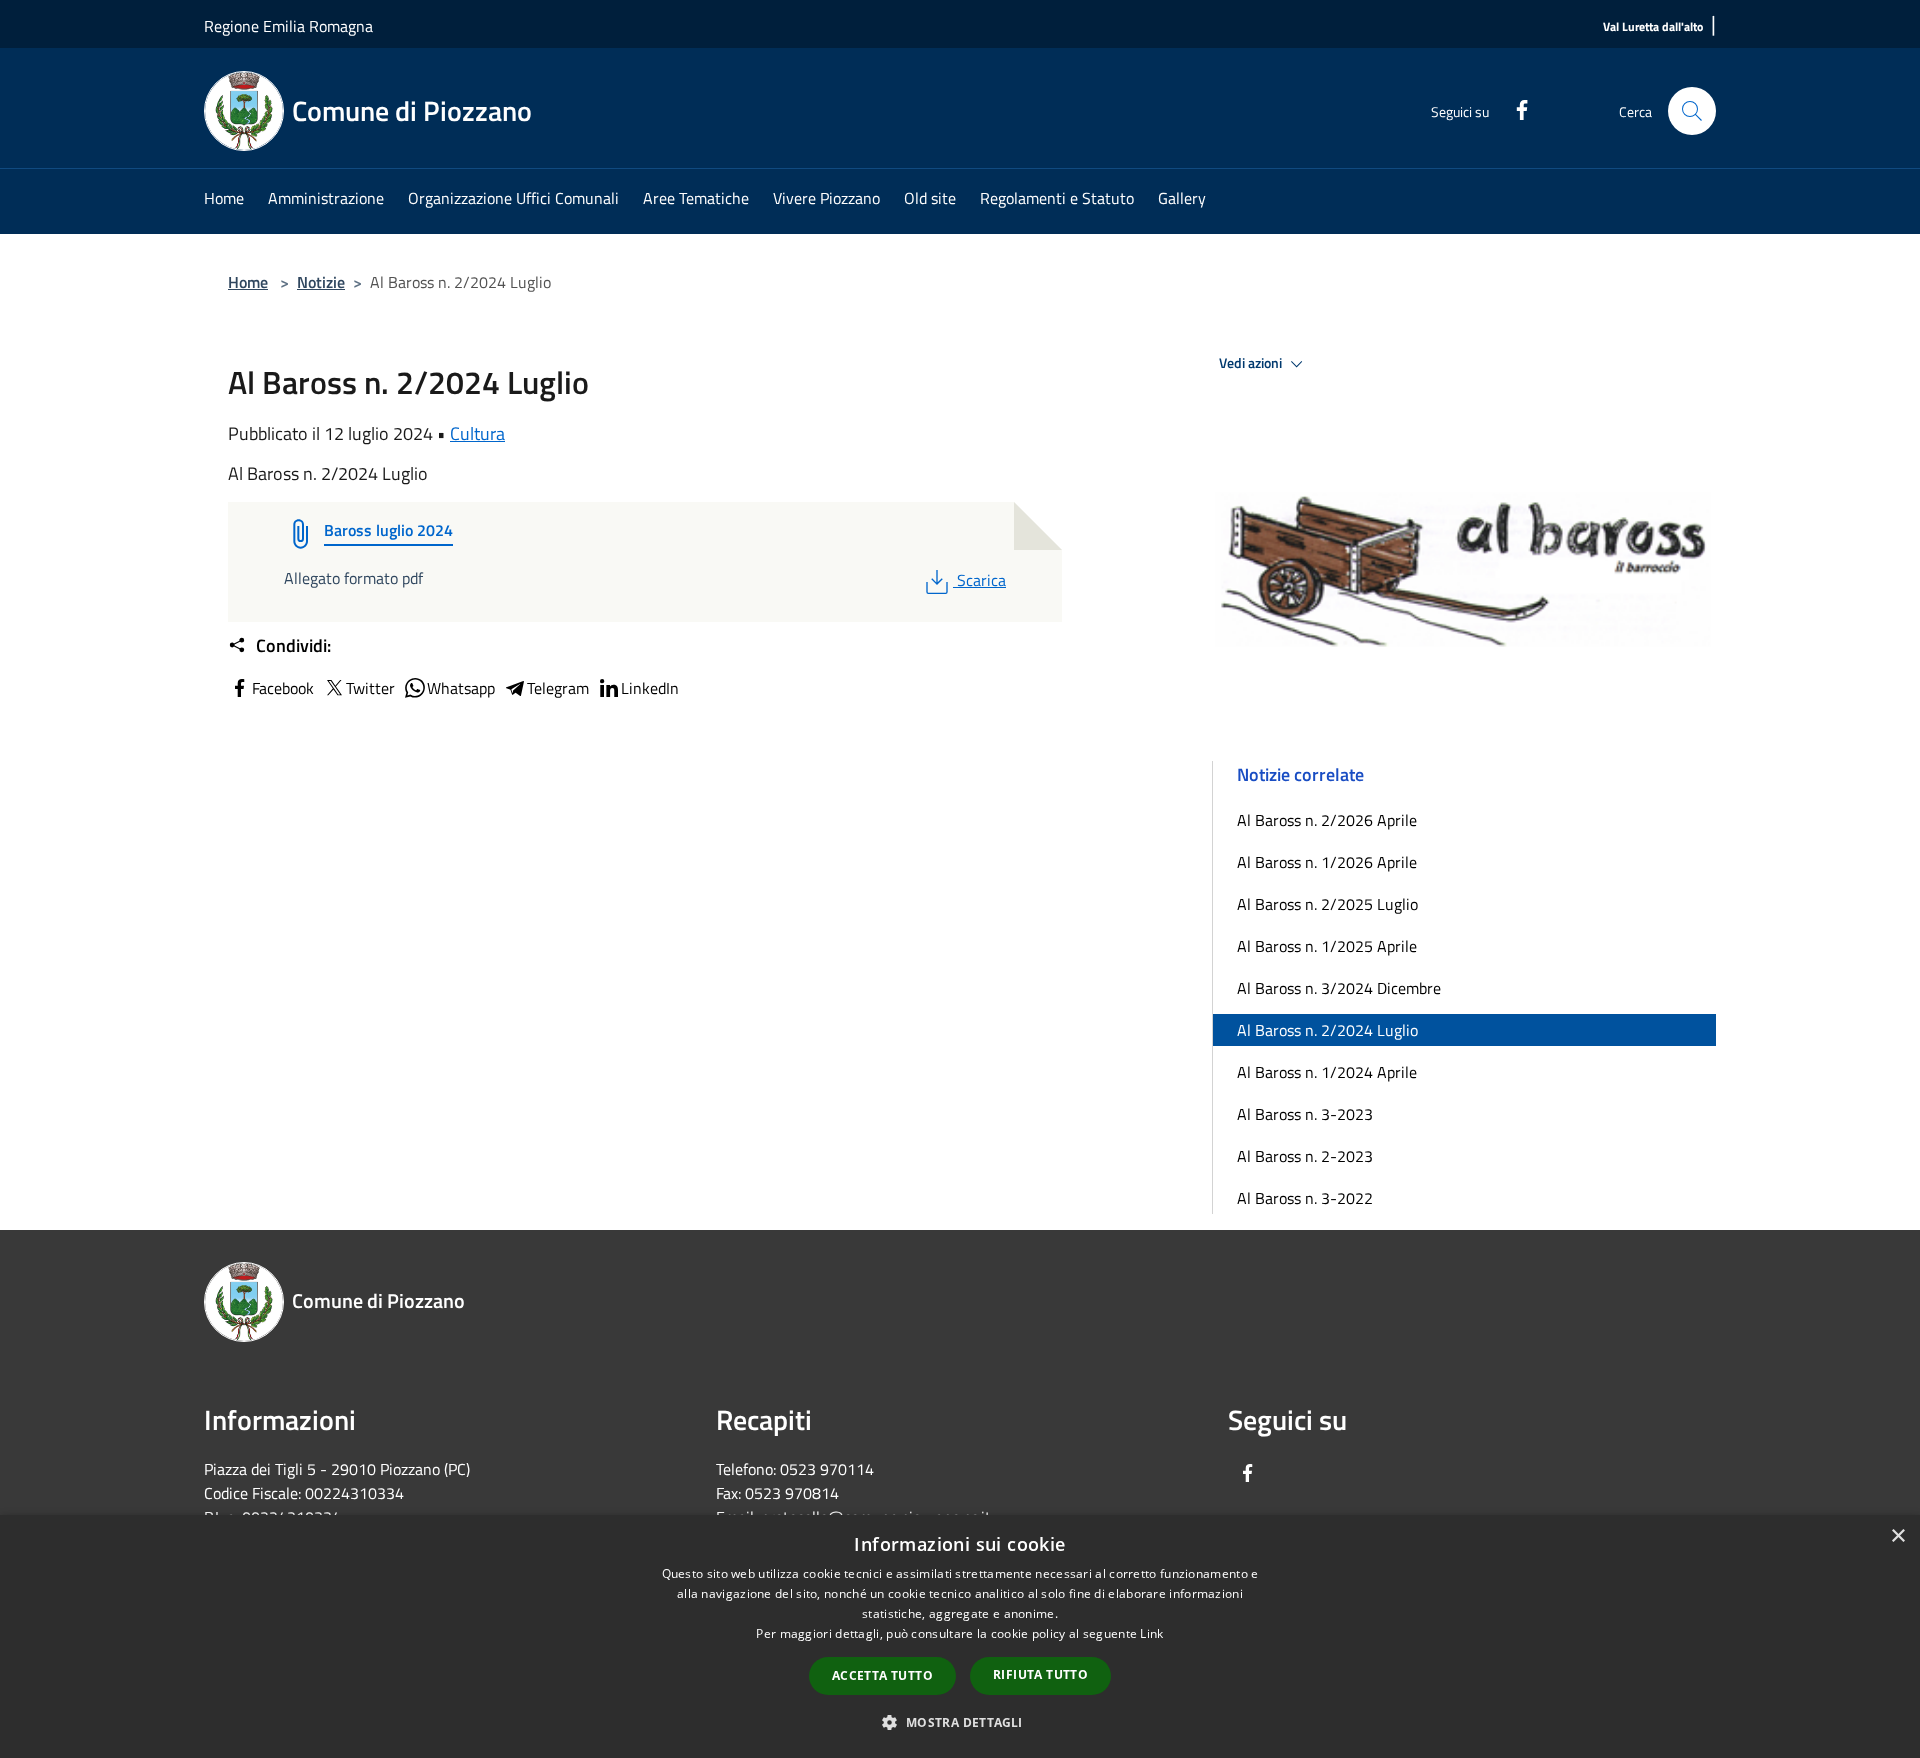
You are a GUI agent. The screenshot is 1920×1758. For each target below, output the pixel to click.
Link (1151, 1633)
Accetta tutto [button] (882, 1675)
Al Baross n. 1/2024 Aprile (1327, 1072)
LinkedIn (650, 688)
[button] (959, 1722)
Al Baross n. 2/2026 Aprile (1327, 820)
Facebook (283, 688)
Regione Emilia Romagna (288, 26)
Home (248, 282)
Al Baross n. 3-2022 (1305, 1198)
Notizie (321, 282)
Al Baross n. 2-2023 (1305, 1156)
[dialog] (960, 1636)
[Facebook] (1514, 107)
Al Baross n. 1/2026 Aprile (1327, 862)
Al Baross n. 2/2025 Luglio (1327, 904)
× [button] (1897, 1536)
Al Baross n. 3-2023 (1305, 1114)
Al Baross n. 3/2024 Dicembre (1339, 988)
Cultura (477, 433)
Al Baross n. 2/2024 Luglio (1327, 1030)
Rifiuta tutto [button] (1040, 1674)
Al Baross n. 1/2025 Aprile (1327, 946)
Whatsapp (461, 688)
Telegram (558, 688)
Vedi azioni (1252, 363)
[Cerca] (1692, 111)
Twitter (370, 688)
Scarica (981, 580)
